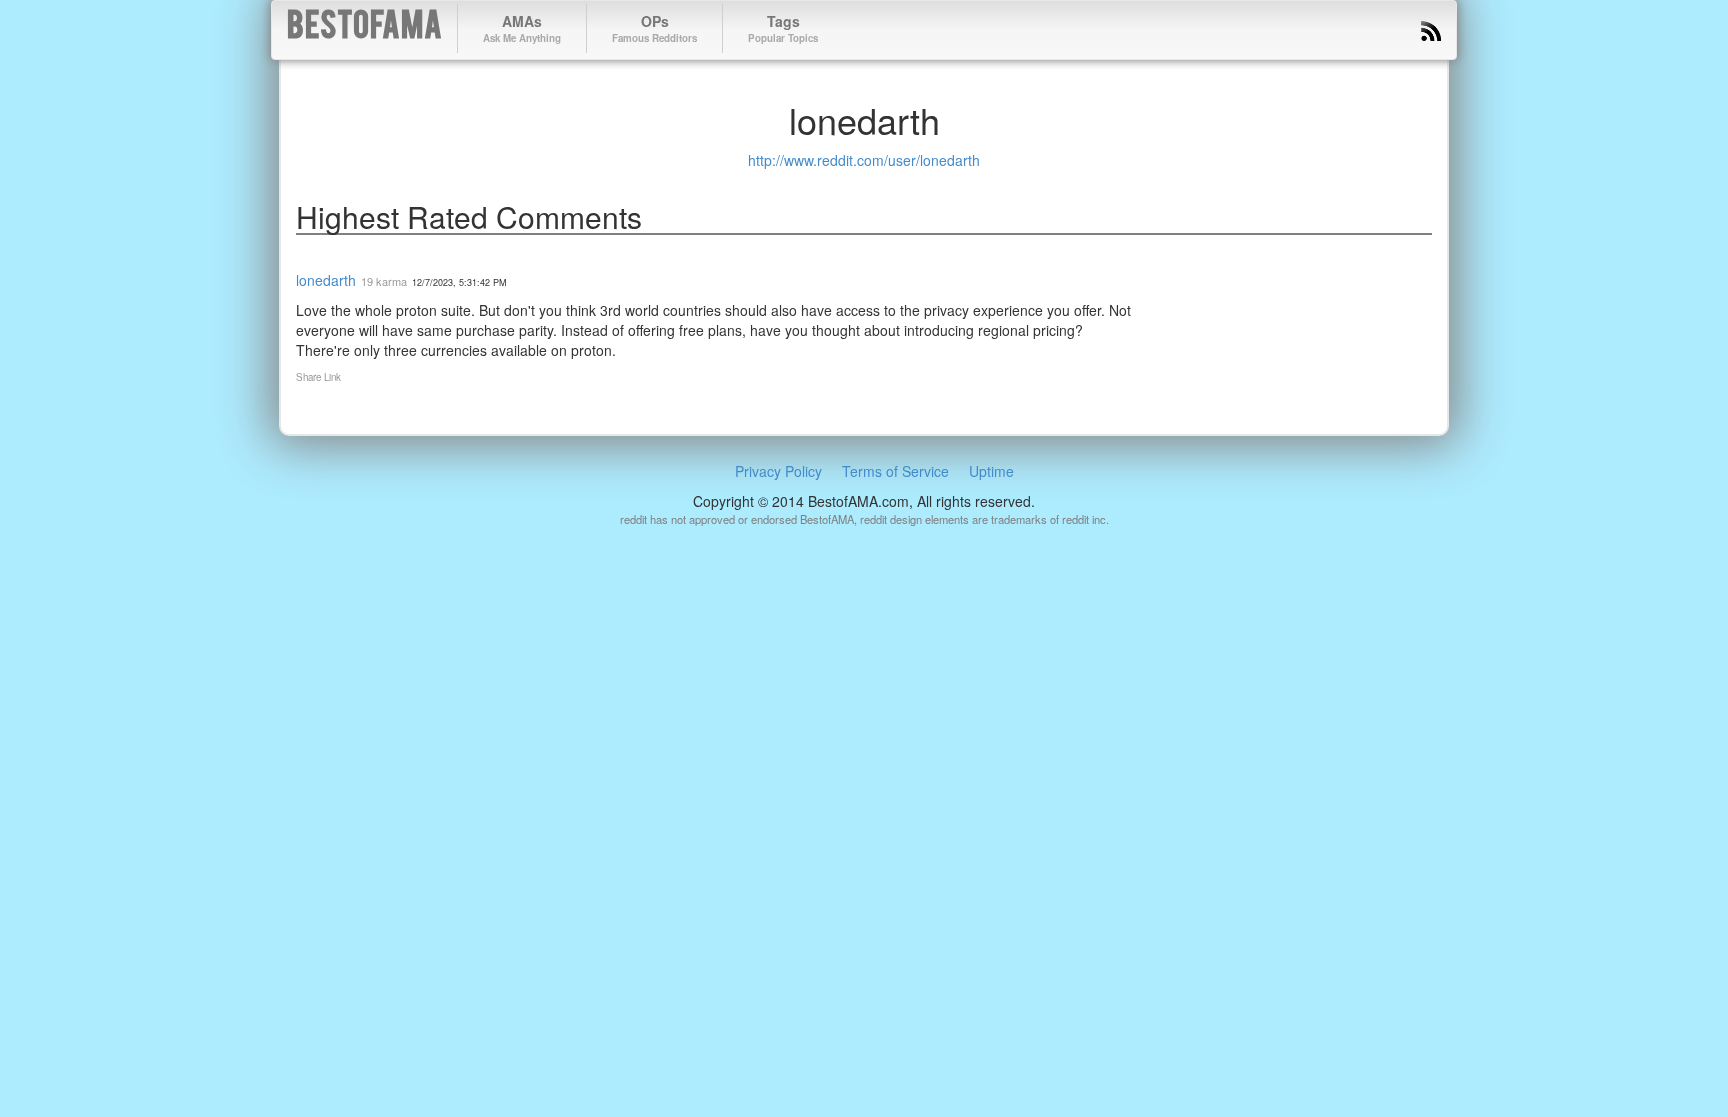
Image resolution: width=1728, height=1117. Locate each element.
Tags (783, 28)
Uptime (991, 471)
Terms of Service (895, 471)
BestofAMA (364, 28)
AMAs (522, 28)
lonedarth (326, 280)
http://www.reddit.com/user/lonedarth (864, 160)
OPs (654, 28)
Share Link (318, 377)
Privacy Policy (778, 471)
